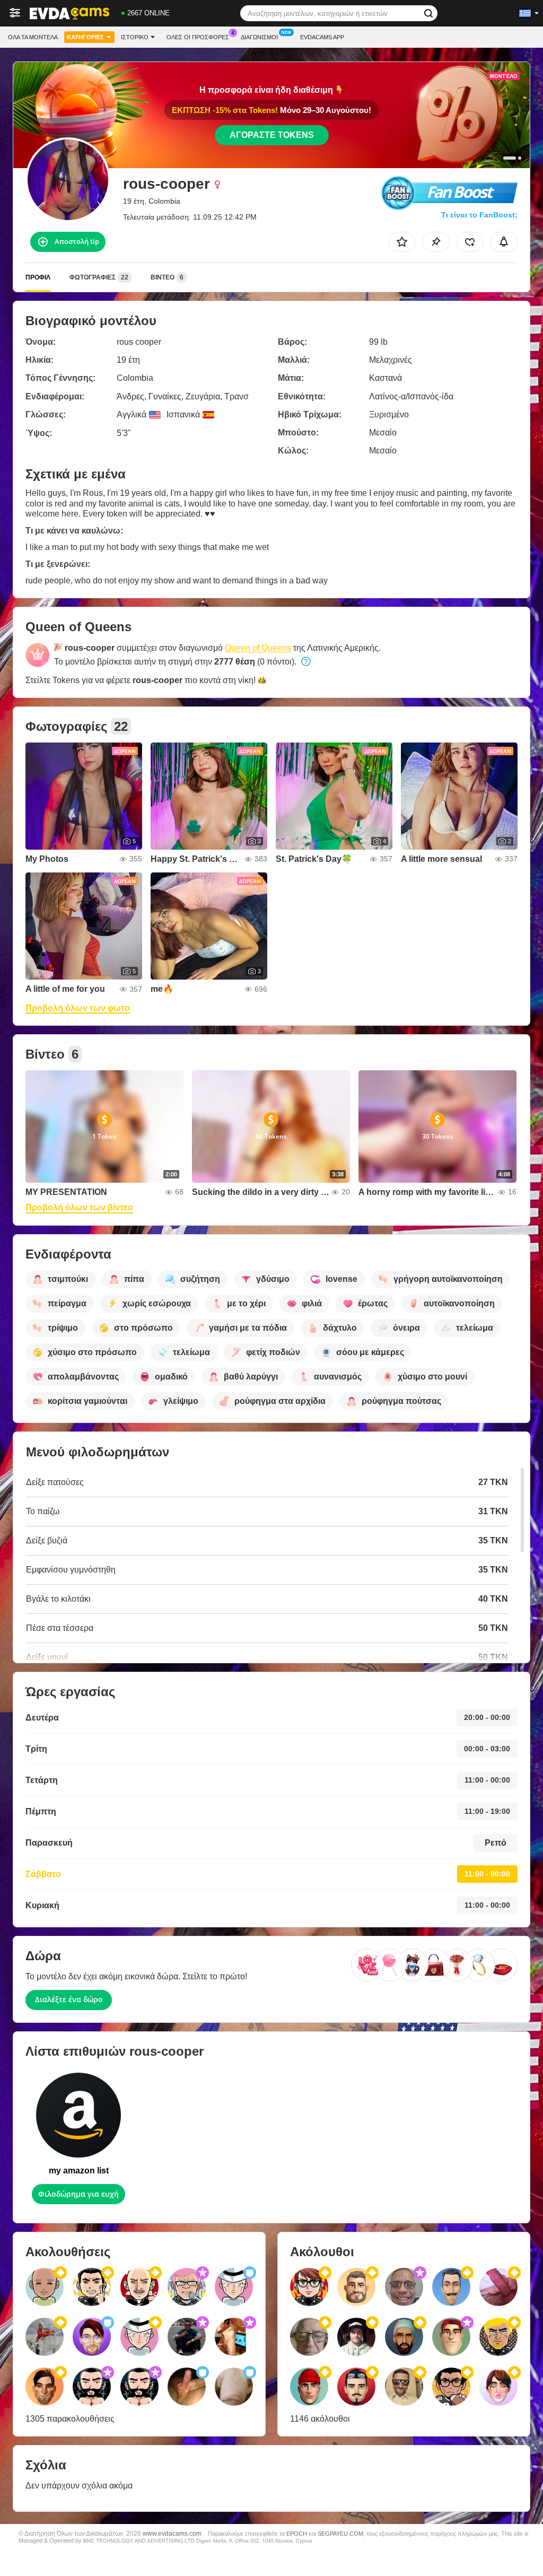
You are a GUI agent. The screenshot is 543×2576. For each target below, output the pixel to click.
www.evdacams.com (172, 2533)
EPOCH (297, 2534)
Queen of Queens (258, 648)
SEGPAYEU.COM (340, 2534)
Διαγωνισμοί (259, 37)
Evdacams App (322, 37)
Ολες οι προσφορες (198, 37)
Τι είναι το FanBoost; (479, 215)
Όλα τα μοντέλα (33, 37)
